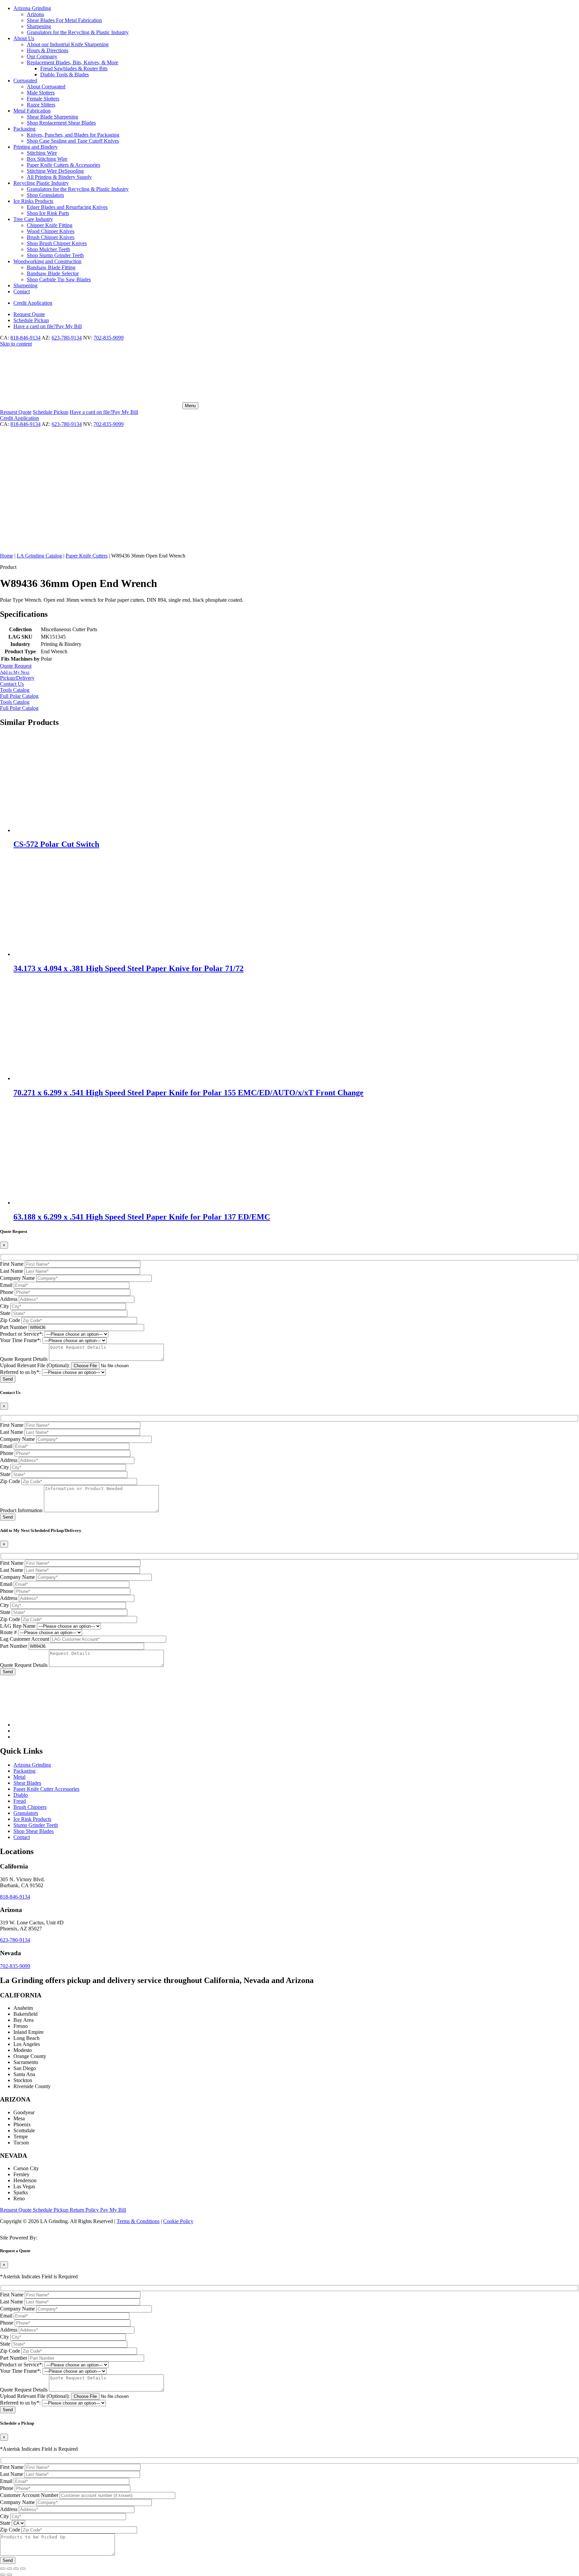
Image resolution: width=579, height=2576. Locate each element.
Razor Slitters (41, 105)
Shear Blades (27, 1783)
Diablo (21, 1795)
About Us (24, 38)
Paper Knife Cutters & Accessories (63, 165)
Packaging (24, 129)
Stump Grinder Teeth (36, 1825)
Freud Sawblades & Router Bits (74, 68)
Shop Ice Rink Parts (48, 213)
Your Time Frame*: (21, 1340)
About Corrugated (46, 87)
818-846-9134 (25, 338)
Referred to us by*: (20, 1372)
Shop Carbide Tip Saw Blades (59, 279)
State (5, 1313)
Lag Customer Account (25, 1639)
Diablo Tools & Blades (65, 75)
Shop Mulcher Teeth (48, 249)
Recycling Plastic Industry (41, 183)
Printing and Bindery (36, 147)
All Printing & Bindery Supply (59, 177)
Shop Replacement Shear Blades (61, 123)
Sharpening (39, 26)
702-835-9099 (109, 338)
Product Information (21, 1510)
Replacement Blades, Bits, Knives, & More (73, 62)
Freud (20, 1801)
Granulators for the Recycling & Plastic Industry (78, 32)
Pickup (31, 320)
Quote (29, 314)
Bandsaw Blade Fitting (51, 267)
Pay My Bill (48, 326)
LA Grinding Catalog (39, 556)
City (5, 1306)
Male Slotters (41, 93)
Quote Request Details (24, 1359)
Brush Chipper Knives (51, 237)
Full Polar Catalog (19, 696)
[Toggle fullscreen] (9, 2569)
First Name (12, 1264)
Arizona (35, 14)
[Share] (16, 2569)
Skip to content (16, 344)
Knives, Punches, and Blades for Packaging (73, 135)
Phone (7, 1292)
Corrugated (25, 81)
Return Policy (85, 2210)
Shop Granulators (45, 195)
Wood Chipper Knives (51, 231)
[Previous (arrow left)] (3, 2575)
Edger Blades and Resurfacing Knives (67, 207)
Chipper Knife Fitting (50, 225)
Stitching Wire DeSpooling (55, 171)
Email (6, 1285)
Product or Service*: (22, 1334)
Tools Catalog (15, 702)
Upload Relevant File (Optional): (35, 1365)
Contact (22, 291)
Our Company (42, 56)
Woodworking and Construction (47, 261)
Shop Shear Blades (34, 1831)
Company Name (17, 1278)
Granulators (26, 1813)
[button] (289, 675)
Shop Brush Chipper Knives (57, 243)
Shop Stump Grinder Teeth (55, 255)
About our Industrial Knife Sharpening (68, 44)
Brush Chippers (30, 1807)
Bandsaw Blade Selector (53, 273)
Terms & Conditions (138, 2221)
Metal (19, 1777)
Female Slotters (43, 99)
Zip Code (10, 1320)
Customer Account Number (29, 2495)
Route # (8, 1632)
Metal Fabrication (32, 111)
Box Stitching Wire (47, 159)
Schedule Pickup (51, 2210)
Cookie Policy (178, 2221)
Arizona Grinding (32, 8)
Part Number (14, 1327)
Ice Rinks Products (33, 201)
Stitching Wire (42, 153)
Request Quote (16, 2210)
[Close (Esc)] (23, 2569)
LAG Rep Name (18, 1626)
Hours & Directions (48, 50)
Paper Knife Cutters (87, 556)
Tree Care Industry (33, 219)
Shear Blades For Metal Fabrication (64, 20)
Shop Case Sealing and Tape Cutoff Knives (73, 141)
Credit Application (33, 303)
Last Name (12, 1271)
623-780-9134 (67, 338)
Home (7, 556)
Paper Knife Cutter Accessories (46, 1789)
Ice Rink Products (32, 1819)
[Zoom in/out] (3, 2569)
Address (9, 1299)
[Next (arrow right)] (9, 2575)
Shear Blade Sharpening (52, 117)
